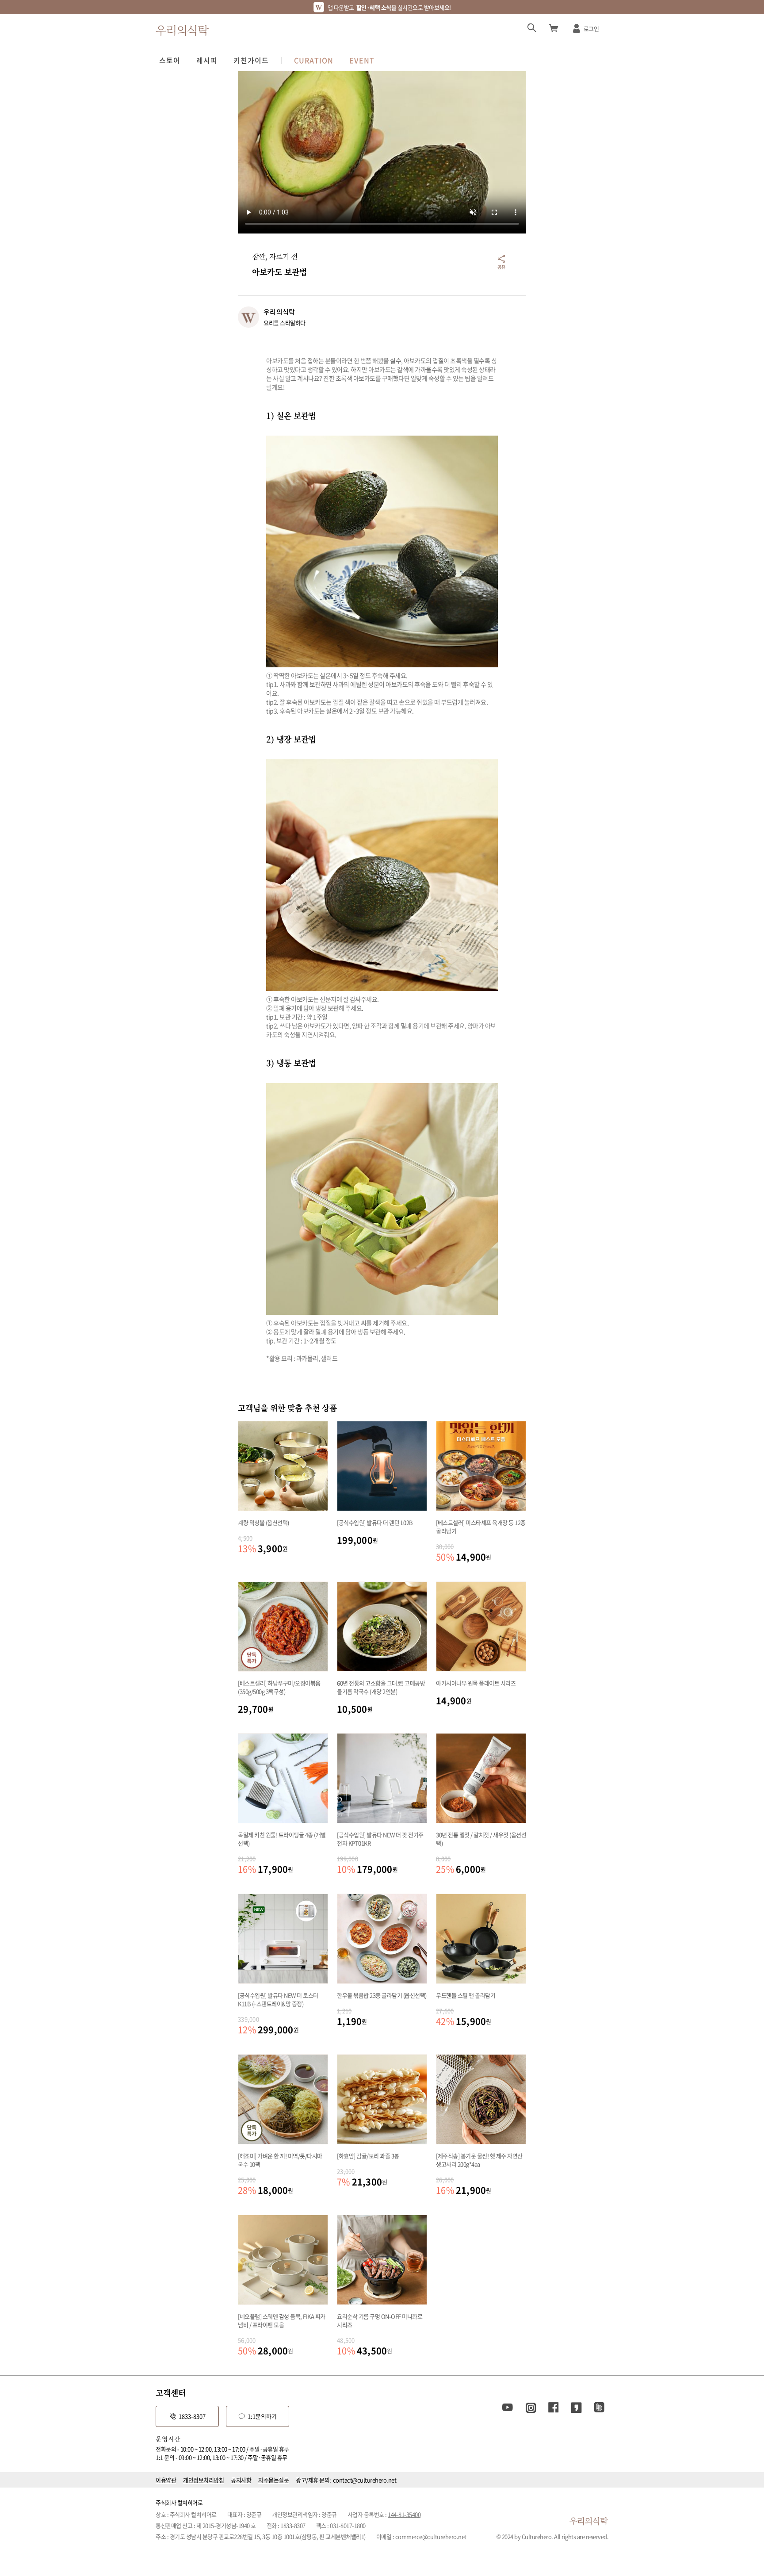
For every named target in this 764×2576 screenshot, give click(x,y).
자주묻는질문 (273, 2480)
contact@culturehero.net (365, 2480)
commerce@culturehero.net (431, 2536)
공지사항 (241, 2480)
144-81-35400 (404, 2514)
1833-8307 (192, 2416)
